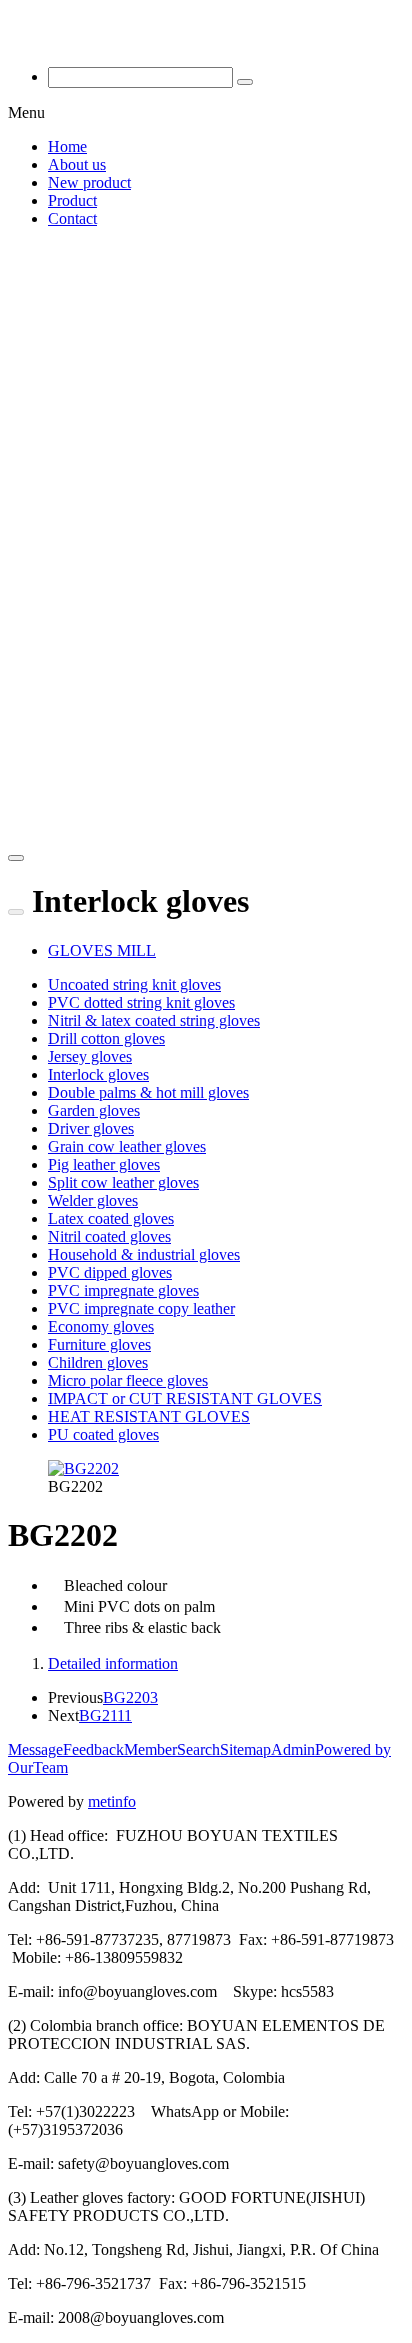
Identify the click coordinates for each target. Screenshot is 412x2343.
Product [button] (72, 200)
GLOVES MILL (102, 950)
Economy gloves (101, 1326)
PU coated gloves (103, 1434)
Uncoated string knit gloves (134, 984)
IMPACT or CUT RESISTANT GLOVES (185, 1398)
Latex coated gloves (111, 1218)
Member (150, 1749)
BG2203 (130, 1697)
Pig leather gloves (104, 1164)
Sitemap (245, 1749)
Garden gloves (94, 1110)
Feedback (93, 1749)
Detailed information (113, 1663)
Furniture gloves (99, 1344)
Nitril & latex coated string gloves (154, 1020)
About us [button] (77, 164)
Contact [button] (72, 218)
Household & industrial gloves (144, 1254)
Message (35, 1749)
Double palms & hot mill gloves (148, 1092)
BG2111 (105, 1715)
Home (67, 146)
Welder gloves (93, 1200)
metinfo (112, 1801)
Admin (293, 1749)
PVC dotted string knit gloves (141, 1002)
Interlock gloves (98, 1074)
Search (198, 1749)
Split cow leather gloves (123, 1182)
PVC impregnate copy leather (141, 1308)
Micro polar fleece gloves (128, 1380)
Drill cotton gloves (106, 1038)
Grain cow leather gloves (127, 1146)
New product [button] (89, 182)
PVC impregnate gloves (123, 1290)
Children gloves (98, 1362)
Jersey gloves (90, 1056)
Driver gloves (91, 1128)
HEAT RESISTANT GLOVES (149, 1416)
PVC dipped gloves (110, 1272)
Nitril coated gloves (109, 1236)
